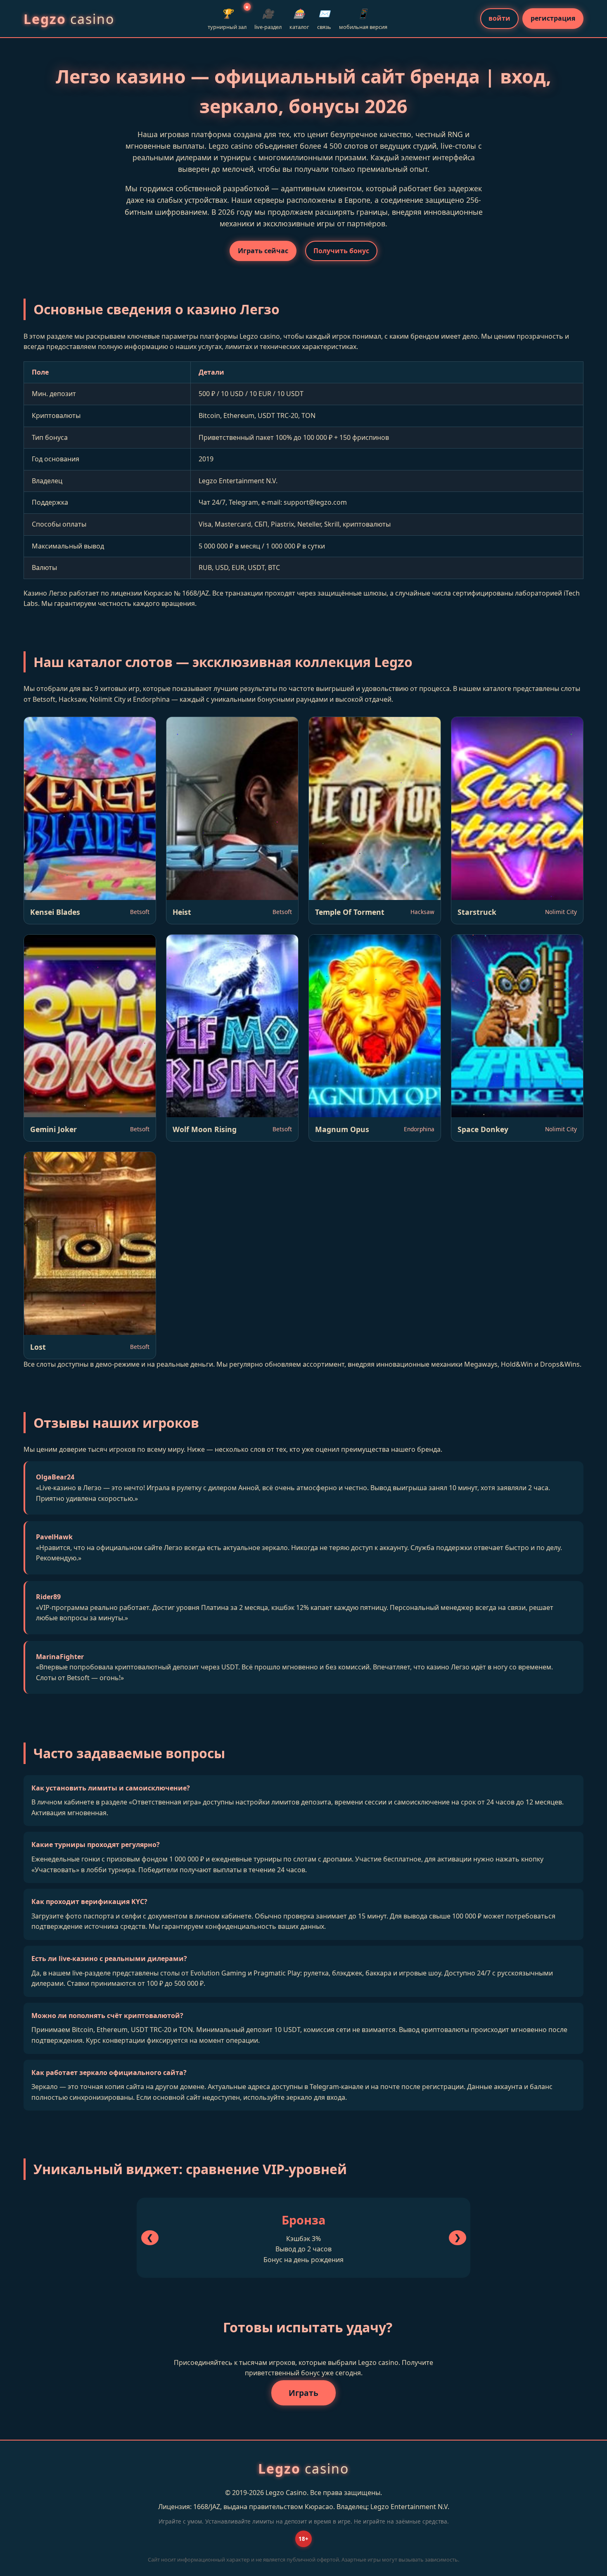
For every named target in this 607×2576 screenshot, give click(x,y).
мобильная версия (363, 19)
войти (499, 18)
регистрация (553, 18)
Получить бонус (341, 251)
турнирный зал (227, 18)
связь (324, 19)
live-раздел (268, 19)
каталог (299, 19)
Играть (303, 2393)
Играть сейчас (263, 251)
